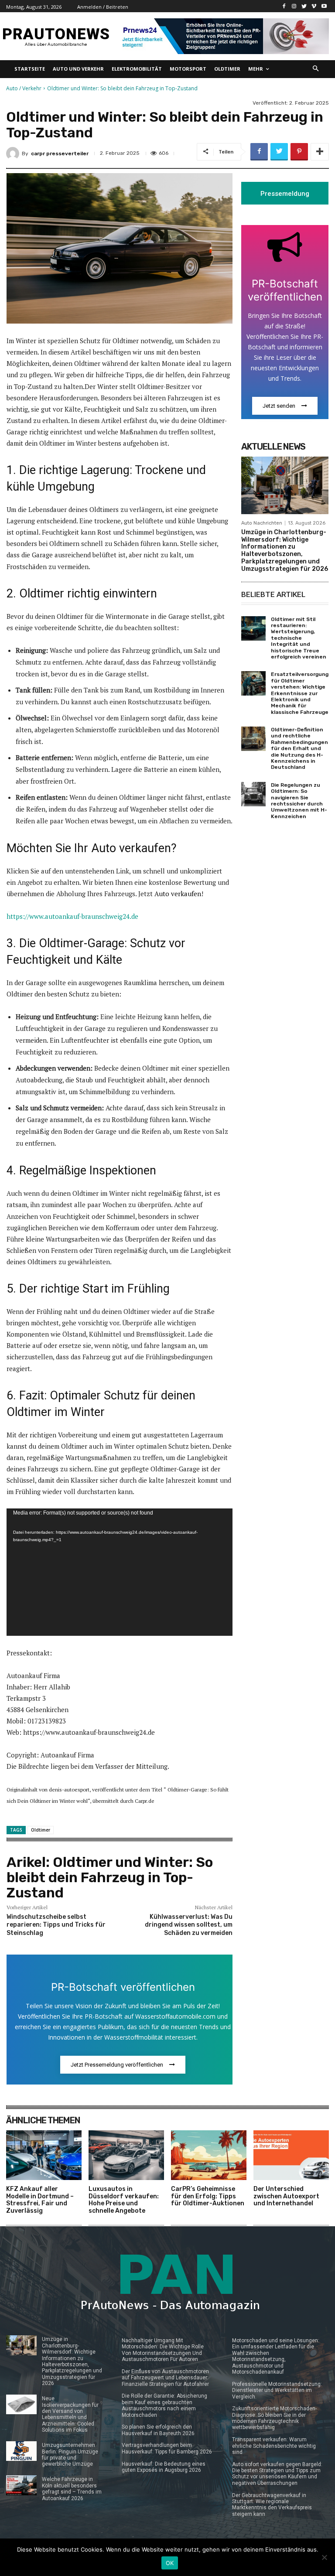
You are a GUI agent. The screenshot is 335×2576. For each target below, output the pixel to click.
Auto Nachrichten (262, 523)
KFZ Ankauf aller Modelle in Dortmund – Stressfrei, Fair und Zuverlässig (40, 2200)
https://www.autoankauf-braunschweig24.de (72, 916)
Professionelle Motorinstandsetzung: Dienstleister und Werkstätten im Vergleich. (277, 2390)
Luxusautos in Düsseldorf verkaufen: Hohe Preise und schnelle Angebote (124, 2200)
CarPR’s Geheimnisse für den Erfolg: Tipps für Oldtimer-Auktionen (208, 2196)
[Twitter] (304, 6)
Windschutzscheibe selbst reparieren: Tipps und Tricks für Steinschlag (56, 1925)
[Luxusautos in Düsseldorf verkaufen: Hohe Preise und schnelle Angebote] (126, 2155)
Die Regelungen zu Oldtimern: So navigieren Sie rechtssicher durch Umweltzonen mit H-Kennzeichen (299, 801)
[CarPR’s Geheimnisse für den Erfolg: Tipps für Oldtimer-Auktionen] (209, 2155)
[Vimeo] (314, 6)
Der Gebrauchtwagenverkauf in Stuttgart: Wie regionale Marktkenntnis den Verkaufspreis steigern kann (272, 2505)
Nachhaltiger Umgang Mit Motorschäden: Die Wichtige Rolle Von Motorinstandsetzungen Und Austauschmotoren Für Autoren (163, 2350)
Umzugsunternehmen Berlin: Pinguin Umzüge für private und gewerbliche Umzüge (70, 2455)
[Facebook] (284, 6)
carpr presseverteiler (60, 154)
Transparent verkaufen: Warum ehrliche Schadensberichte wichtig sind (274, 2446)
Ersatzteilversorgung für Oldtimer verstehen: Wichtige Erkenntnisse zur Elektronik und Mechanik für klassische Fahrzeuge (300, 693)
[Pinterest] (299, 152)
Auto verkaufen (178, 894)
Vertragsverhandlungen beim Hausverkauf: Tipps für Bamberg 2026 (167, 2448)
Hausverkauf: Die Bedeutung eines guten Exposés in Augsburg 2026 (164, 2467)
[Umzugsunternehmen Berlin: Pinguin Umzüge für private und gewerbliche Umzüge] (21, 2451)
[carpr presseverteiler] (14, 154)
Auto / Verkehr (24, 88)
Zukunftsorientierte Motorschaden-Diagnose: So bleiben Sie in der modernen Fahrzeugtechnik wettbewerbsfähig (274, 2418)
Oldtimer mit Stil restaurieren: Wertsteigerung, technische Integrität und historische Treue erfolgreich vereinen (299, 638)
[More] (320, 152)
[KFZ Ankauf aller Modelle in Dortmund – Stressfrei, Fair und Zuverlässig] (44, 2155)
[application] (120, 1572)
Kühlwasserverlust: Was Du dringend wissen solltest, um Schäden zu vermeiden (189, 1925)
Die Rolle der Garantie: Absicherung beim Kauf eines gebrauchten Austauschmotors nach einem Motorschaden (164, 2405)
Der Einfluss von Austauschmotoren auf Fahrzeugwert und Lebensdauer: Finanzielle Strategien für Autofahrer (165, 2378)
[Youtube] (324, 6)
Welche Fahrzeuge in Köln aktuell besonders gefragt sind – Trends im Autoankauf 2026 (72, 2489)
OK (170, 2563)
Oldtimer (41, 1830)
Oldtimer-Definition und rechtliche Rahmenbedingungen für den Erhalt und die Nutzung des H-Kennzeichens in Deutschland (299, 748)
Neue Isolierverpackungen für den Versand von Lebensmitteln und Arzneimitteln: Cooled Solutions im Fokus (70, 2414)
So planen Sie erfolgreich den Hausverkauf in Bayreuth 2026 (158, 2430)
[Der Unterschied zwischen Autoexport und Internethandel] (291, 2155)
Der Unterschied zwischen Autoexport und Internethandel (286, 2196)
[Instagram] (294, 6)
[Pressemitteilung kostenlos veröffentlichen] (223, 36)
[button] (316, 69)
